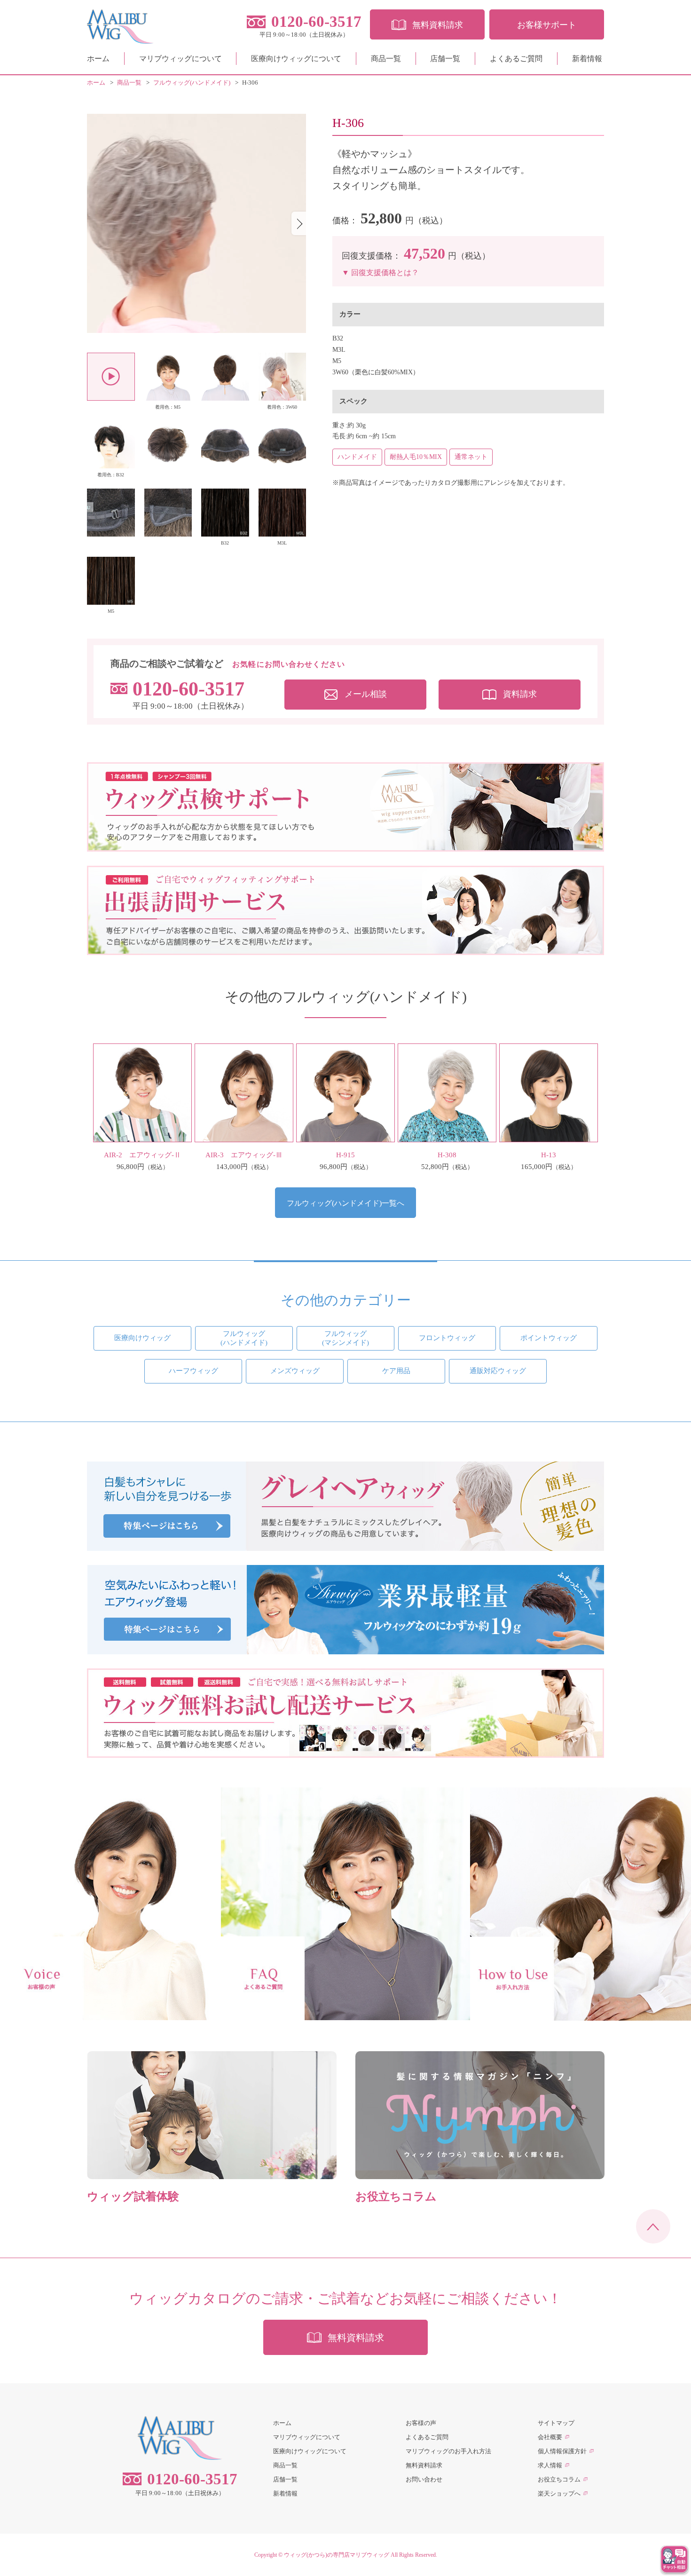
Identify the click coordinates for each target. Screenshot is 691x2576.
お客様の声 (421, 2423)
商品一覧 (386, 59)
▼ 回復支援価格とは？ (380, 273)
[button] (299, 223)
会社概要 (550, 2437)
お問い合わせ (424, 2479)
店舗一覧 (445, 59)
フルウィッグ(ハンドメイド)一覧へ (345, 1203)
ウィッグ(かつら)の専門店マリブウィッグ (337, 2555)
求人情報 (550, 2465)
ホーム (98, 59)
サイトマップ (556, 2423)
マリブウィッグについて (181, 59)
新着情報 (587, 59)
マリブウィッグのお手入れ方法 (448, 2451)
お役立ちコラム (559, 2479)
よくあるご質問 (516, 59)
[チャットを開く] (675, 2560)
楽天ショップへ (559, 2493)
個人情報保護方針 (562, 2451)
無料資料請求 (424, 2465)
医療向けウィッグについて (296, 59)
